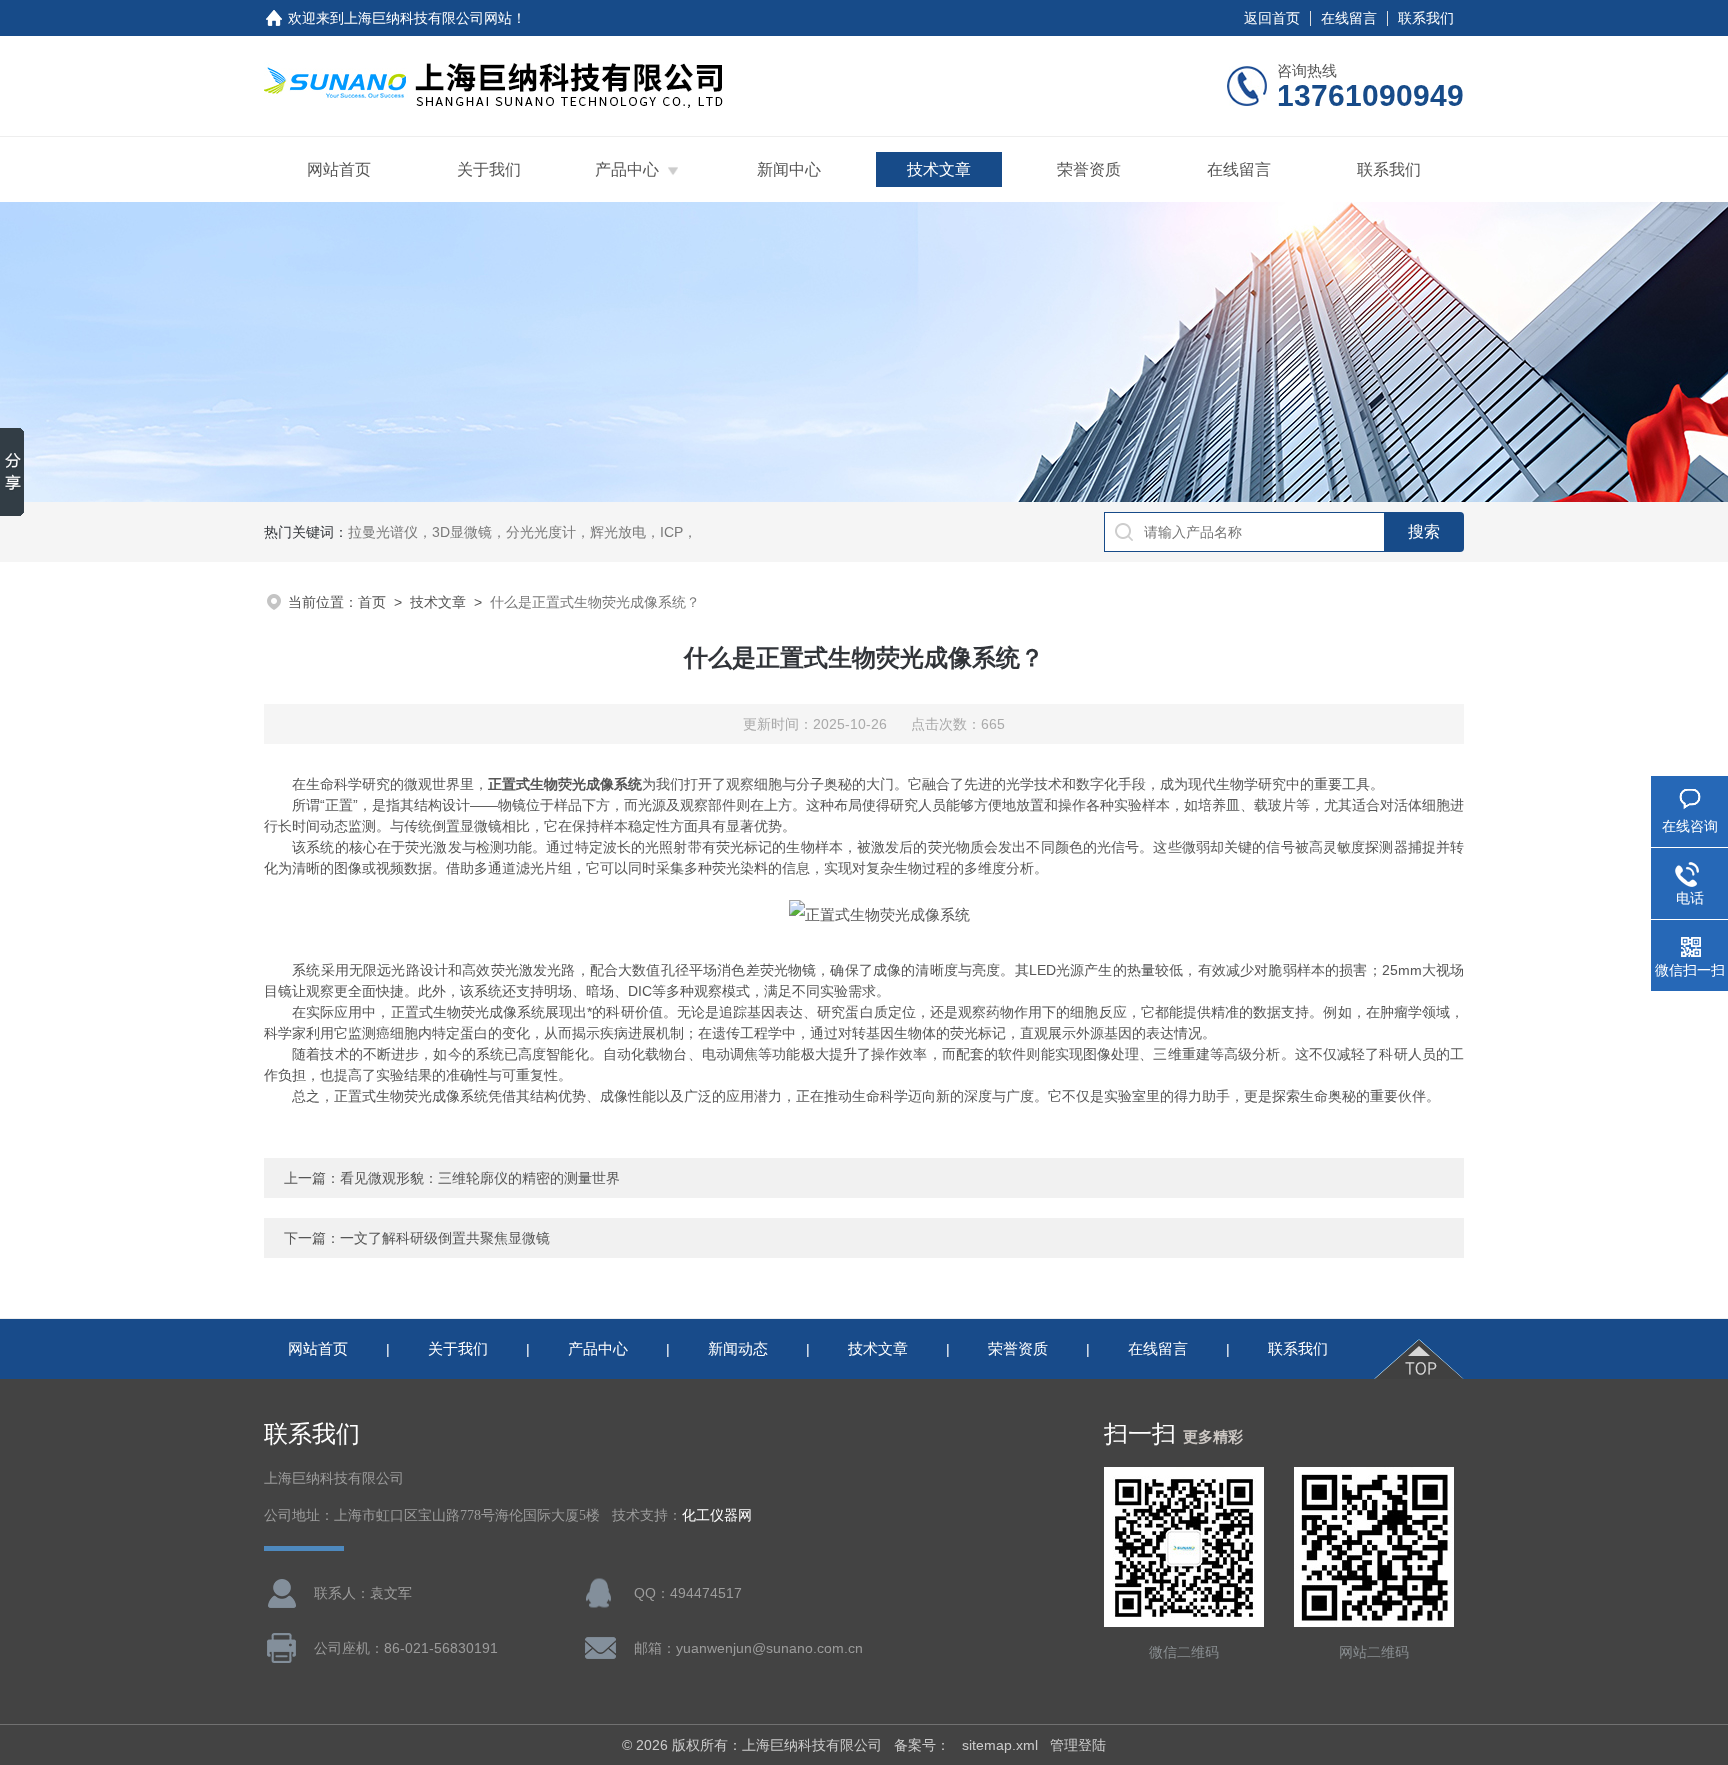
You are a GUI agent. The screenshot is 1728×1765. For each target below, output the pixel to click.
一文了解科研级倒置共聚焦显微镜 (445, 1238)
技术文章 (939, 169)
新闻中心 (789, 169)
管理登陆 (1078, 1745)
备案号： (922, 1745)
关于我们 (489, 169)
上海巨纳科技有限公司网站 (428, 18)
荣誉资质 (1089, 169)
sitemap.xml (1000, 1745)
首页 (372, 602)
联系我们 (1426, 18)
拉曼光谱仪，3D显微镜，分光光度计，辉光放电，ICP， (522, 532)
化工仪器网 (717, 1515)
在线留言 (1349, 18)
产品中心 (627, 169)
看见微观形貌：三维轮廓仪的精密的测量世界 (480, 1178)
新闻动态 (738, 1348)
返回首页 (1272, 18)
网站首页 (339, 169)
